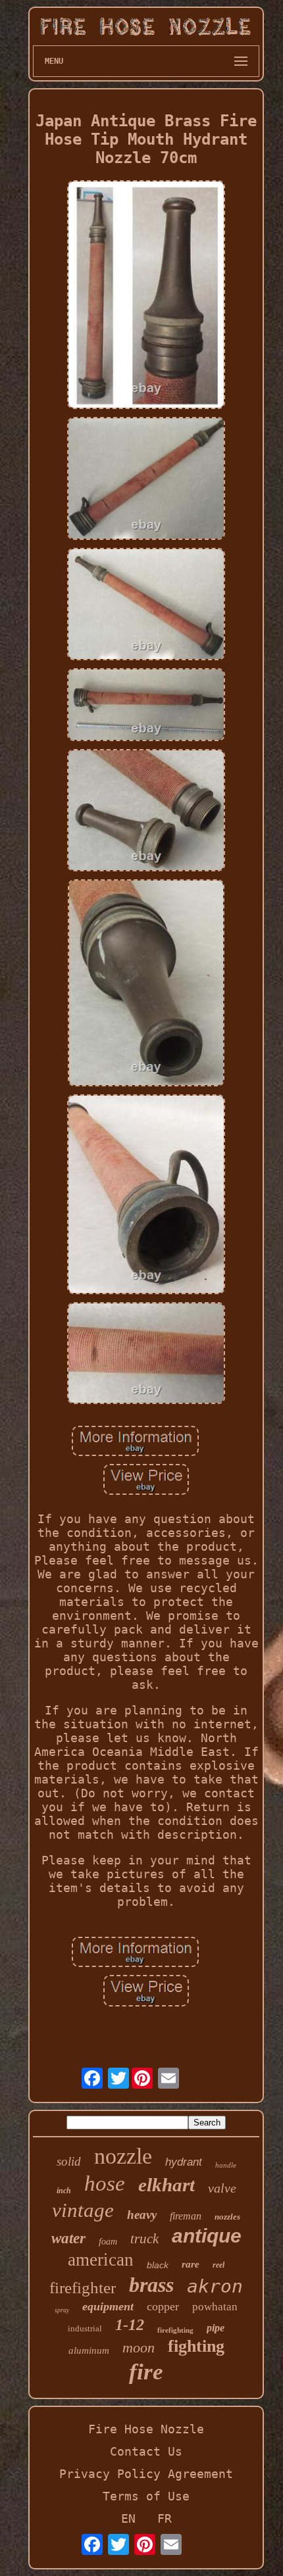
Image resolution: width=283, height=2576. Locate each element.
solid (69, 2161)
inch (64, 2191)
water (68, 2238)
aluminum (89, 2350)
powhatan (215, 2307)
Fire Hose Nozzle (146, 2429)
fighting (196, 2346)
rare (191, 2264)
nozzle (123, 2156)
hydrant (184, 2162)
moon (139, 2347)
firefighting (175, 2330)
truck (144, 2239)
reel (219, 2265)
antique (207, 2236)
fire (146, 2372)
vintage (83, 2210)
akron (215, 2286)
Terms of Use (146, 2496)
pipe (216, 2328)
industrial (85, 2328)
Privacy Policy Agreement (146, 2474)
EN (128, 2518)
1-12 (130, 2325)
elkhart (167, 2185)
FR (165, 2518)
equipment (108, 2306)
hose (105, 2183)
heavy (142, 2215)
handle (226, 2165)
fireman (186, 2216)
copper (163, 2306)
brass (151, 2285)
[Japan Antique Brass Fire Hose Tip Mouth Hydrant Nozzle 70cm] (146, 296)
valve (222, 2188)
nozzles (227, 2217)
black (158, 2265)
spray (62, 2310)
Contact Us (146, 2451)
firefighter (83, 2288)
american (101, 2260)
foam (108, 2242)
